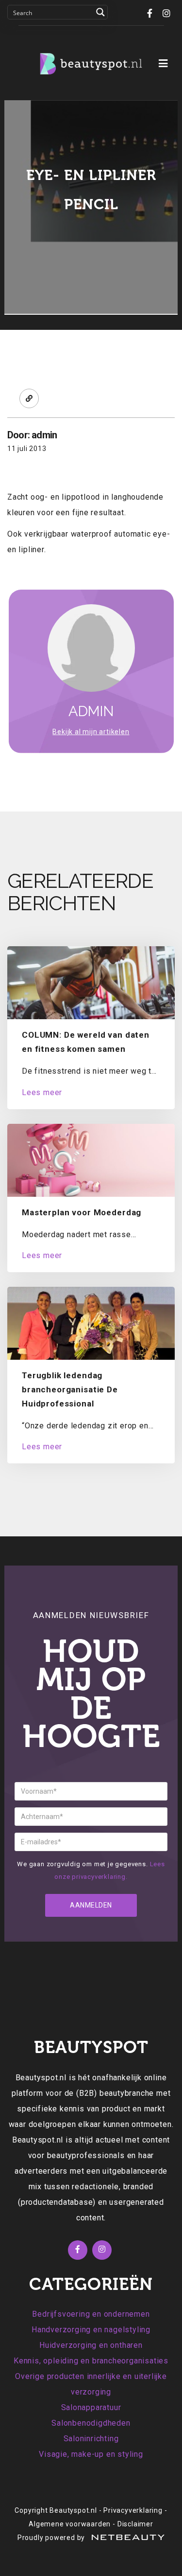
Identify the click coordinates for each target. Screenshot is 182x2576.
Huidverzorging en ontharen (91, 2345)
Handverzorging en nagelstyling (91, 2330)
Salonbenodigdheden (91, 2423)
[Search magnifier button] (100, 12)
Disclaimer (135, 2524)
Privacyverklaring (133, 2510)
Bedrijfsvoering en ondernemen (91, 2314)
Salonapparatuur (91, 2407)
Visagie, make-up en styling (91, 2454)
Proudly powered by (52, 2538)
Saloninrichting (91, 2439)
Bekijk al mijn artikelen (91, 732)
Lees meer (42, 1092)
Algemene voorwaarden (70, 2524)
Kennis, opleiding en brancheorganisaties (91, 2361)
